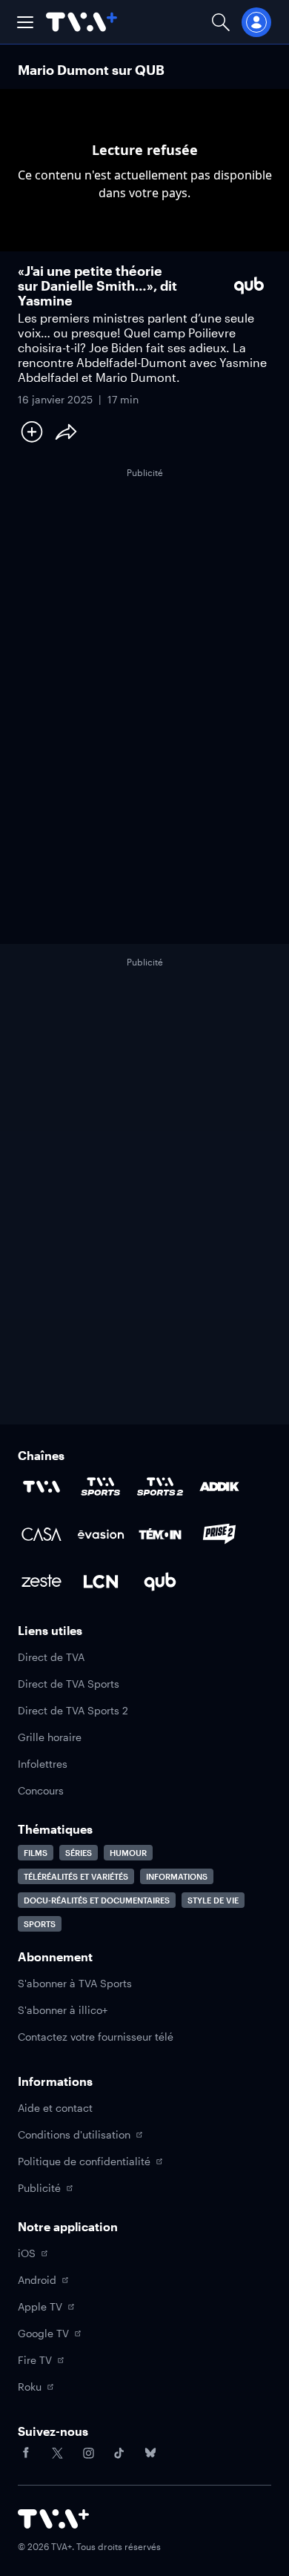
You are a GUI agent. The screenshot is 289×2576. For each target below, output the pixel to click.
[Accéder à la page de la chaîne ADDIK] (219, 1487)
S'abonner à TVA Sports (75, 1983)
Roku (30, 2387)
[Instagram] (88, 2453)
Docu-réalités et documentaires (97, 1900)
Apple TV (40, 2306)
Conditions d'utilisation (74, 2134)
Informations (177, 1876)
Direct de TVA (51, 1657)
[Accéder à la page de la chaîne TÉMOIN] (160, 1534)
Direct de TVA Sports (69, 1684)
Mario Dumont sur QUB (91, 70)
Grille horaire (50, 1737)
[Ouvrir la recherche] (221, 22)
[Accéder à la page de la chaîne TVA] (41, 1487)
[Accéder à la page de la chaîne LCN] (101, 1582)
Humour (128, 1853)
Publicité (39, 2188)
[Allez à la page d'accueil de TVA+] (82, 22)
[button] (25, 22)
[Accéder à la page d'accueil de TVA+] (53, 2519)
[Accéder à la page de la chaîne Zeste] (41, 1582)
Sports (40, 1924)
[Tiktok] (119, 2453)
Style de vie (213, 1900)
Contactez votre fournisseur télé (96, 2037)
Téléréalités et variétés (76, 1876)
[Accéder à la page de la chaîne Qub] (160, 1582)
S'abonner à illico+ (63, 2010)
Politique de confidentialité (84, 2161)
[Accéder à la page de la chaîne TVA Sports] (101, 1487)
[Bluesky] (150, 2453)
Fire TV (35, 2360)
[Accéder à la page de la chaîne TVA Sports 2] (160, 1487)
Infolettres (43, 1764)
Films (36, 1853)
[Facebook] (26, 2453)
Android (37, 2280)
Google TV (43, 2333)
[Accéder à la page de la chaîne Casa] (41, 1534)
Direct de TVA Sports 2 (73, 1710)
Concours (41, 1790)
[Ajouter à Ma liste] (32, 432)
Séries (79, 1853)
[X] (57, 2453)
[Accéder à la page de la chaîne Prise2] (219, 1534)
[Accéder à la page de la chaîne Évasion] (101, 1534)
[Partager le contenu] (66, 432)
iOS (27, 2253)
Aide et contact (55, 2108)
